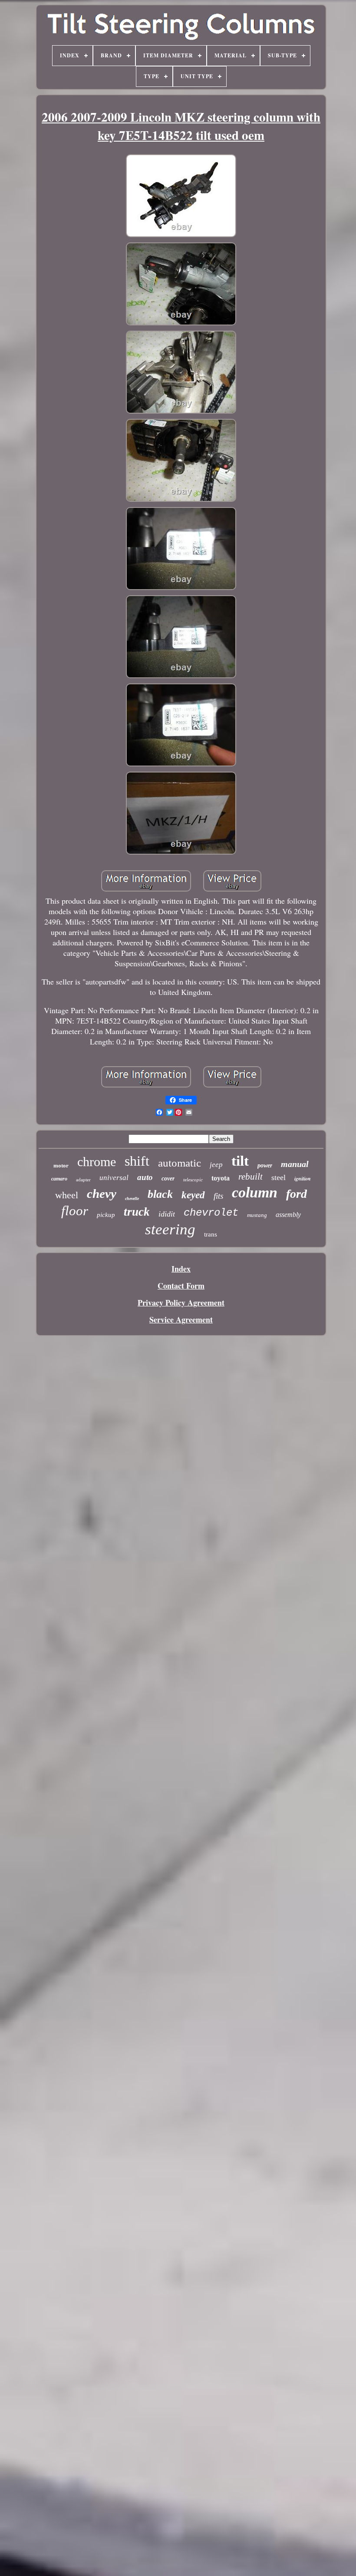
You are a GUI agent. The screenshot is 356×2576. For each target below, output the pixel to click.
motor (61, 1165)
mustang (257, 1215)
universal (114, 1178)
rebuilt (251, 1177)
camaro (59, 1179)
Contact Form (181, 1286)
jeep (216, 1165)
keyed (193, 1195)
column (255, 1192)
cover (168, 1179)
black (160, 1194)
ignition (303, 1179)
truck (137, 1212)
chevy (102, 1194)
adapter (83, 1180)
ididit (167, 1214)
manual (295, 1164)
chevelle (132, 1198)
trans (211, 1234)
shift (137, 1161)
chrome (97, 1162)
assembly (288, 1215)
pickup (106, 1215)
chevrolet (211, 1213)
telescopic (193, 1180)
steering (170, 1229)
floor (75, 1211)
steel (279, 1177)
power (265, 1165)
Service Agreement (181, 1319)
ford (297, 1194)
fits (218, 1196)
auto (145, 1177)
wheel (67, 1195)
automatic (180, 1163)
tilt (240, 1161)
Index (181, 1269)
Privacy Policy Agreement (181, 1303)
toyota (221, 1178)
